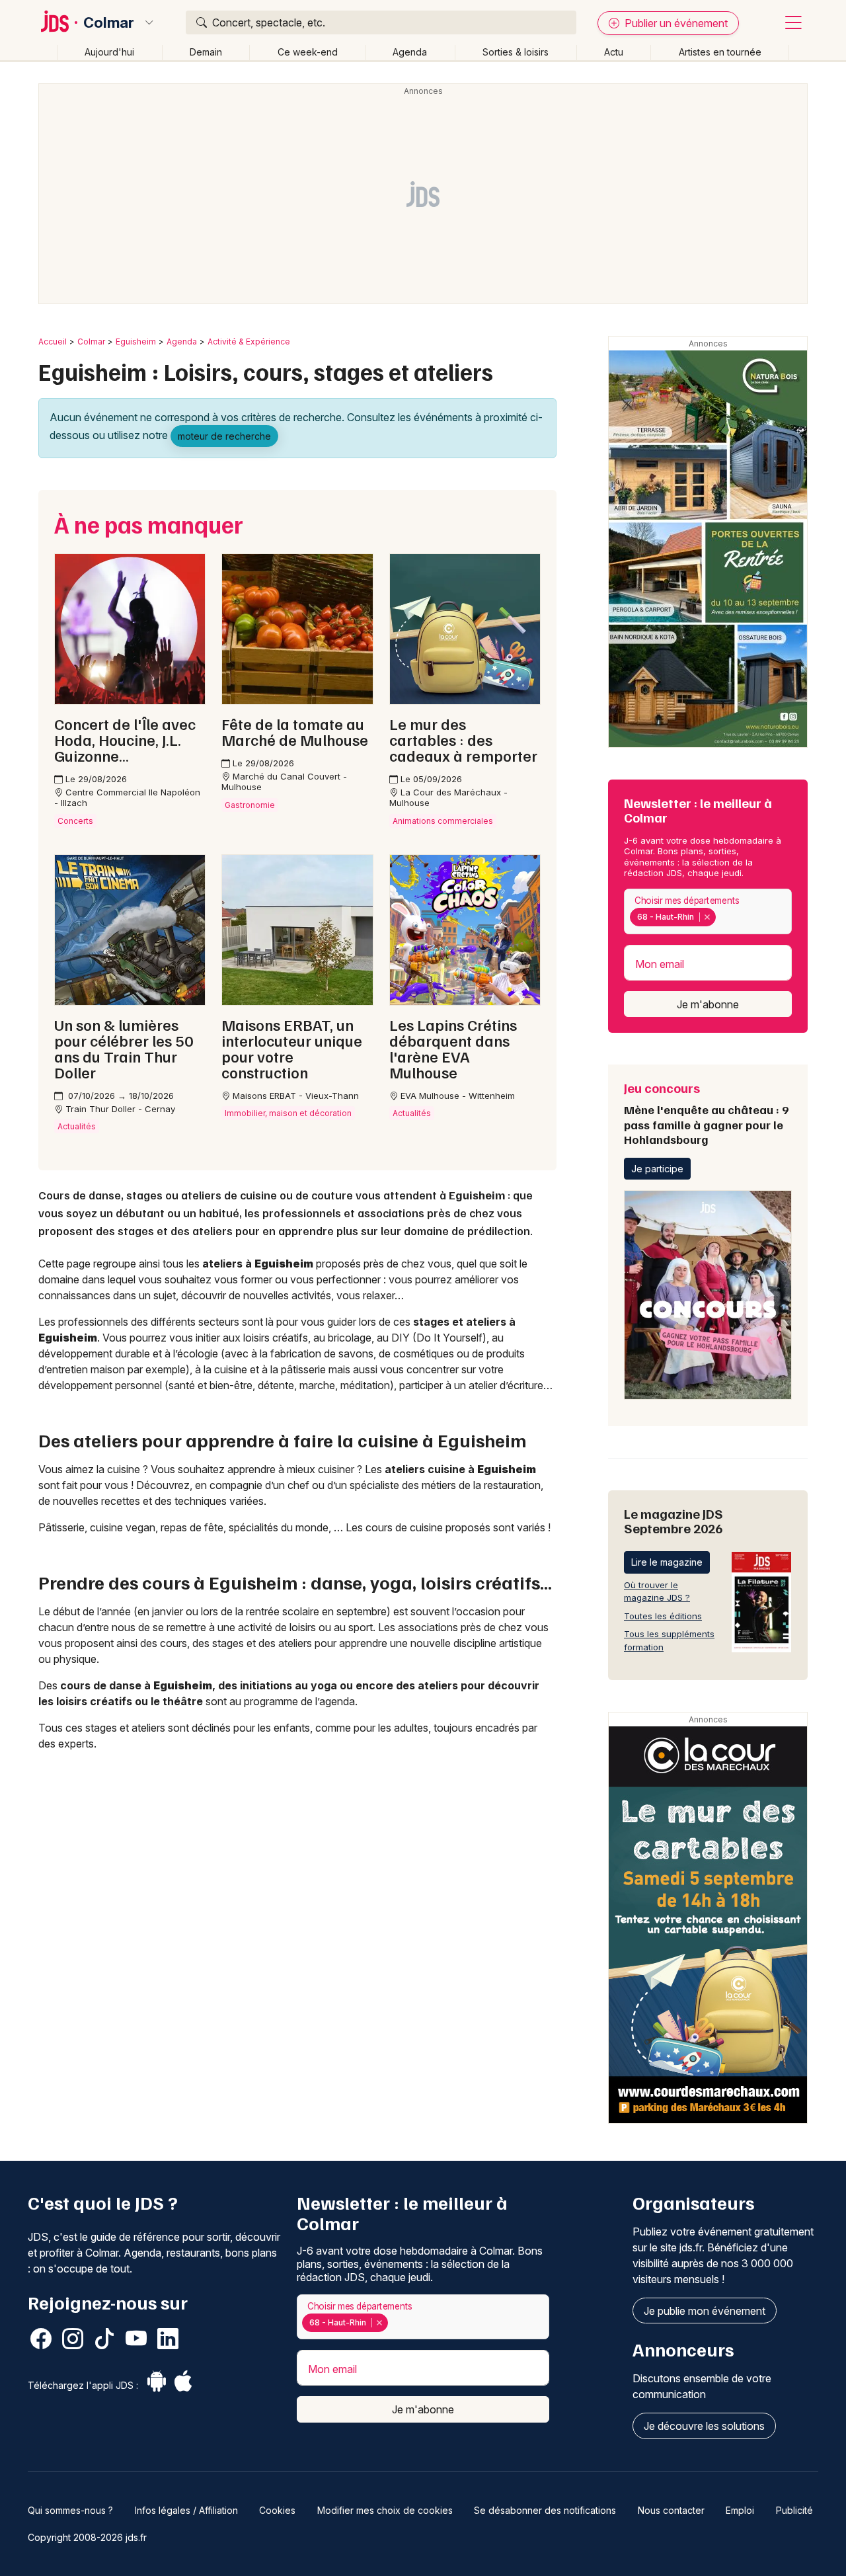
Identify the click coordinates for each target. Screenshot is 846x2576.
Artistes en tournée (720, 52)
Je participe (657, 1169)
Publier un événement (675, 23)
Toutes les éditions (663, 1616)
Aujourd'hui (109, 52)
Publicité (794, 2510)
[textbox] (721, 917)
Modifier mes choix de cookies (385, 2510)
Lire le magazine (667, 1562)
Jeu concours (706, 1113)
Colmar (109, 22)
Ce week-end (308, 52)
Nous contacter (671, 2510)
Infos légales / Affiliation (186, 2510)
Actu (614, 52)
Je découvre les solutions (704, 2426)
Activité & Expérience (249, 342)
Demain (206, 52)
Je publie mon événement (705, 2311)
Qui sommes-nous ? (70, 2510)
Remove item (707, 917)
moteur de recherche (224, 436)
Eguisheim (136, 342)
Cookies (277, 2510)
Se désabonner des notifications (545, 2510)
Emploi (740, 2510)
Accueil (53, 342)
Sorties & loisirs (516, 52)
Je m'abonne (708, 1004)
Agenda (410, 52)
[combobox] (708, 911)
